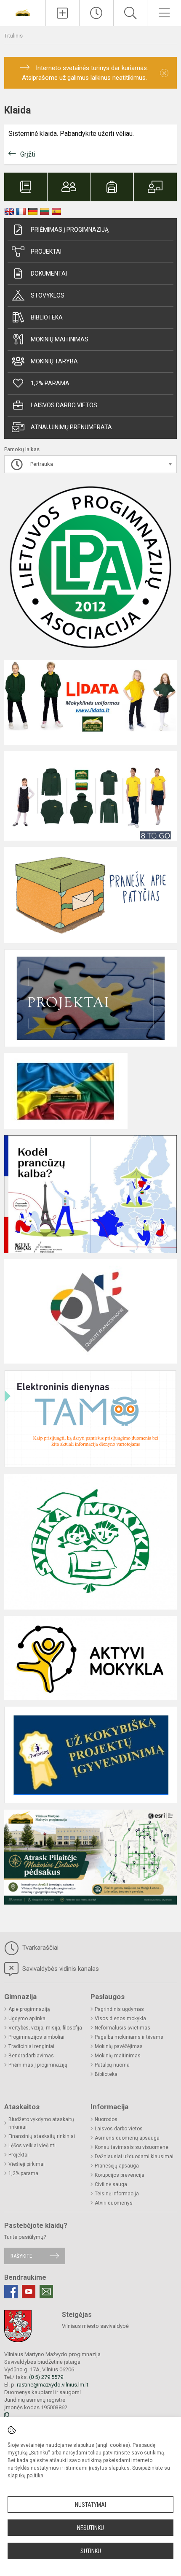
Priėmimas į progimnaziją (70, 230)
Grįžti (28, 154)
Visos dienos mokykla (120, 2019)
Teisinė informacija (117, 2194)
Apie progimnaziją (29, 2009)
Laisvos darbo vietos (64, 405)
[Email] (46, 2292)
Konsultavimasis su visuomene (132, 2147)
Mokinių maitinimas (60, 339)
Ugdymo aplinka (27, 2019)
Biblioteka (47, 317)
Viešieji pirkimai (27, 2164)
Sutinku (91, 2551)
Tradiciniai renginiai (31, 2046)
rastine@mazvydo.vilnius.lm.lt (53, 2385)
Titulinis (13, 36)
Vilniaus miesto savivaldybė (95, 2326)
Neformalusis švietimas (122, 2028)
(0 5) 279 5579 (46, 2377)
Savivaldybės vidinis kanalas (60, 1969)
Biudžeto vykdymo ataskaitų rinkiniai (41, 2123)
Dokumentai (49, 273)
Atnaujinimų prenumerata (71, 427)
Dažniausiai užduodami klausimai (134, 2157)
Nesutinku (90, 2528)
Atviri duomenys (114, 2203)
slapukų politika (25, 2476)
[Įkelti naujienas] (63, 13)
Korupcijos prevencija (120, 2175)
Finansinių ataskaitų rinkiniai (42, 2136)
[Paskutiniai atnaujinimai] (96, 13)
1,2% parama (50, 383)
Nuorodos (106, 2119)
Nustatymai (90, 2505)
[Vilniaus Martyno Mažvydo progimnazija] (23, 12)
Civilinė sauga (111, 2184)
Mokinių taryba (54, 361)
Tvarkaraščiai (40, 1948)
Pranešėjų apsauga (117, 2166)
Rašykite (21, 2256)
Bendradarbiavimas (31, 2056)
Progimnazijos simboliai (36, 2037)
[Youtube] (29, 2292)
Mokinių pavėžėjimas (119, 2046)
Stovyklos (48, 295)
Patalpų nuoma (112, 2065)
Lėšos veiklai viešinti (32, 2146)
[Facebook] (11, 2292)
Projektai (46, 252)
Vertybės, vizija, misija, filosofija (45, 2028)
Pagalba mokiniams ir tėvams (129, 2037)
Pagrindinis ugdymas (119, 2009)
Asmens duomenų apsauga (127, 2138)
